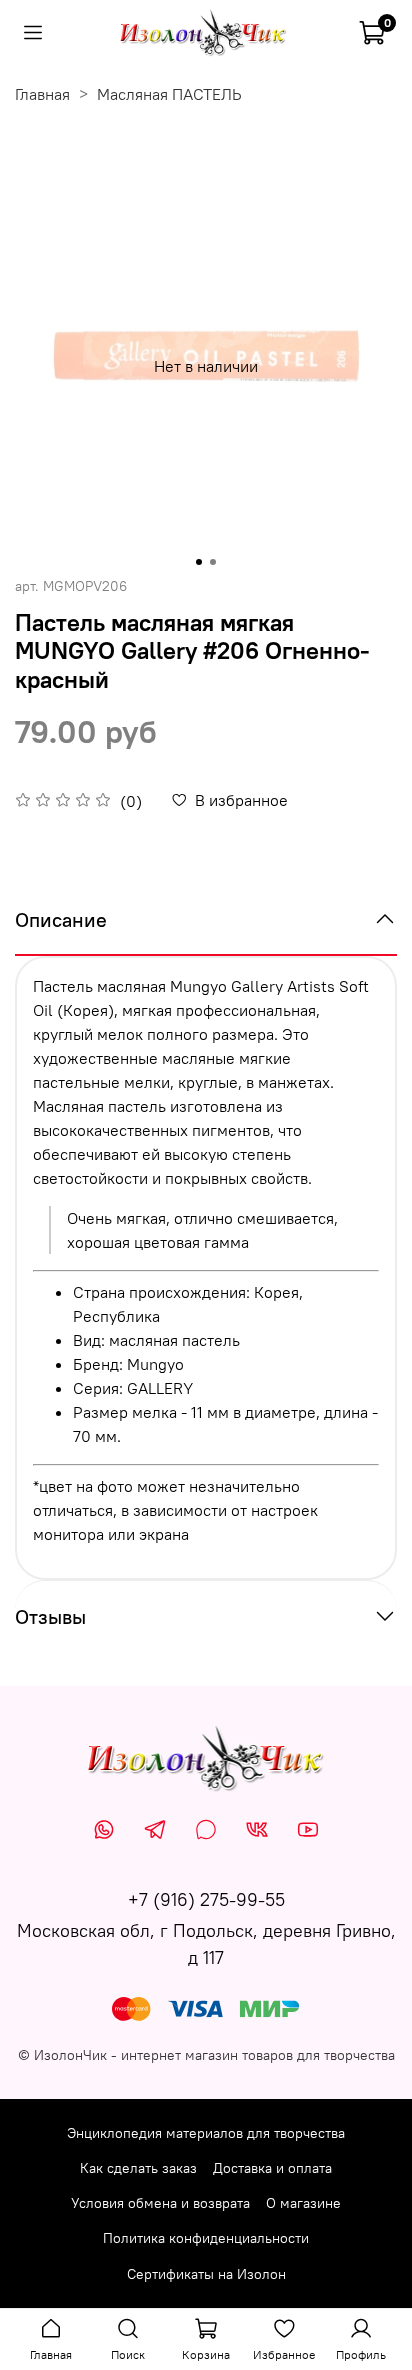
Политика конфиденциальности (206, 2238)
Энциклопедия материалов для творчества (206, 2133)
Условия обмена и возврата (160, 2203)
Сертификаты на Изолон (206, 2274)
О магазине (303, 2203)
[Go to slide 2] (213, 562)
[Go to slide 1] (199, 562)
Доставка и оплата (272, 2168)
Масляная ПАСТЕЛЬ (169, 94)
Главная (42, 94)
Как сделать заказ (138, 2168)
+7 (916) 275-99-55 (206, 1899)
